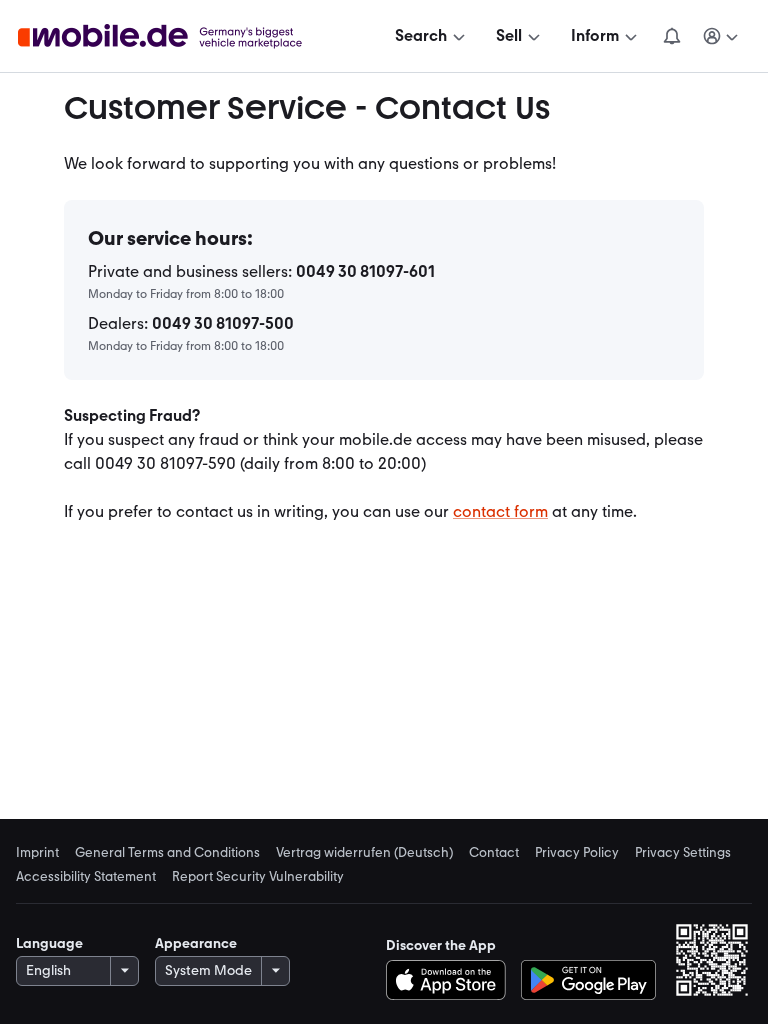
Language (49, 943)
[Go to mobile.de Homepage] (180, 36)
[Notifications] (671, 36)
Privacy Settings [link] (683, 852)
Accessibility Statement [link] (86, 876)
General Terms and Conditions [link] (167, 852)
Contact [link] (494, 852)
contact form (500, 511)
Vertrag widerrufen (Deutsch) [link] (364, 852)
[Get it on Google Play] (588, 980)
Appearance (196, 943)
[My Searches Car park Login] (721, 36)
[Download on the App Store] (451, 980)
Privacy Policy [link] (577, 852)
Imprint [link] (37, 852)
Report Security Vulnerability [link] (258, 876)
